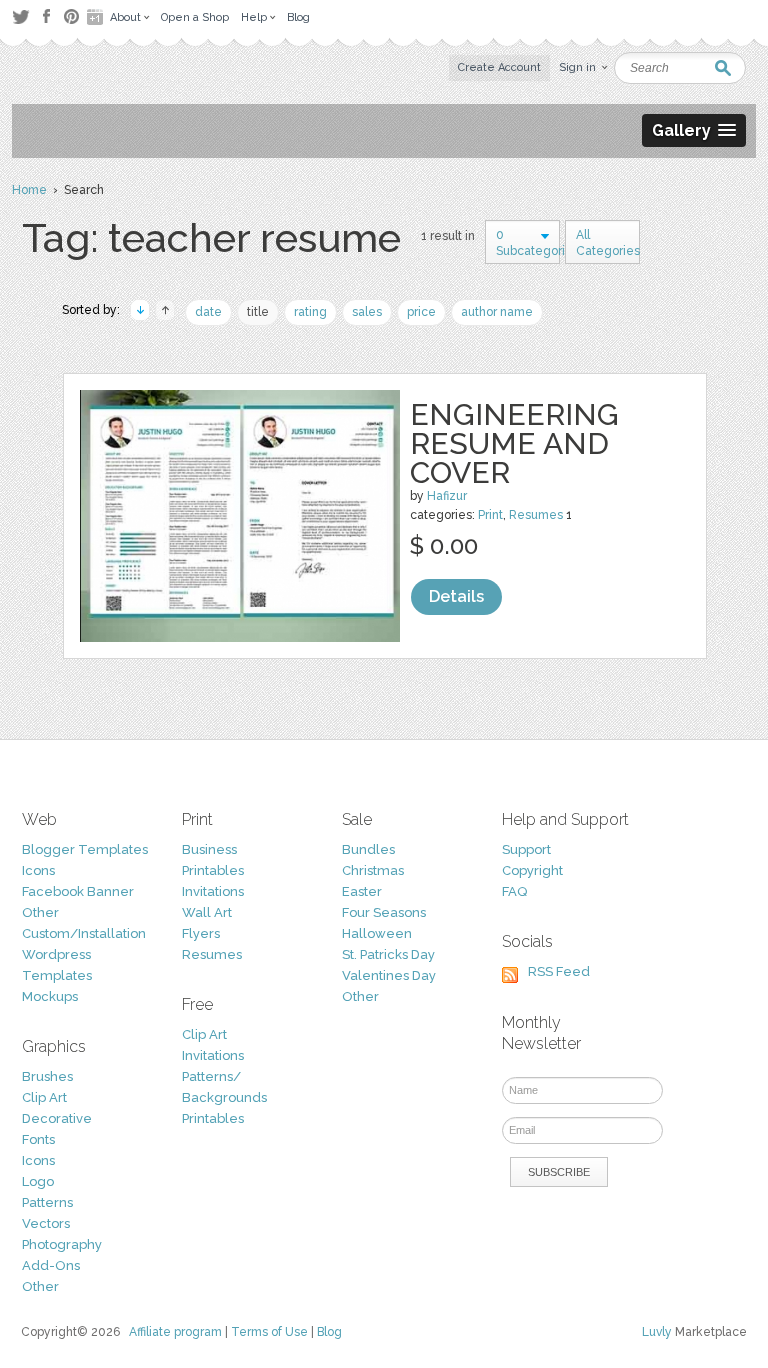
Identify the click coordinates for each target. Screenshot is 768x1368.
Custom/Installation (84, 933)
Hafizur (447, 496)
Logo (38, 1181)
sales (367, 312)
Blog (329, 1332)
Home (29, 190)
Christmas (373, 870)
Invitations (213, 891)
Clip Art (44, 1097)
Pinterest (71, 16)
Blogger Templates (85, 849)
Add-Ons (51, 1265)
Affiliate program (175, 1332)
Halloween (377, 933)
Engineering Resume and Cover (514, 443)
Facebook (46, 17)
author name (497, 312)
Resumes (536, 515)
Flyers (201, 933)
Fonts (38, 1139)
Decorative (57, 1118)
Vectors (46, 1223)
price (421, 312)
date (208, 312)
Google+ (97, 17)
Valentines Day (389, 975)
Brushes (47, 1076)
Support (526, 849)
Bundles (368, 849)
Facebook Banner (78, 891)
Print (490, 515)
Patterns (47, 1202)
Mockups (50, 996)
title (258, 312)
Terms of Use (269, 1332)
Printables (213, 870)
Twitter (20, 16)
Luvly (657, 1332)
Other (40, 912)
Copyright (532, 870)
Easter (362, 891)
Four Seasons (384, 912)
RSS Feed (559, 971)
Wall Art (207, 912)
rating (310, 312)
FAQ (514, 891)
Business (209, 849)
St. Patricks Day (388, 954)
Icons (38, 870)
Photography (62, 1244)
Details (456, 596)
